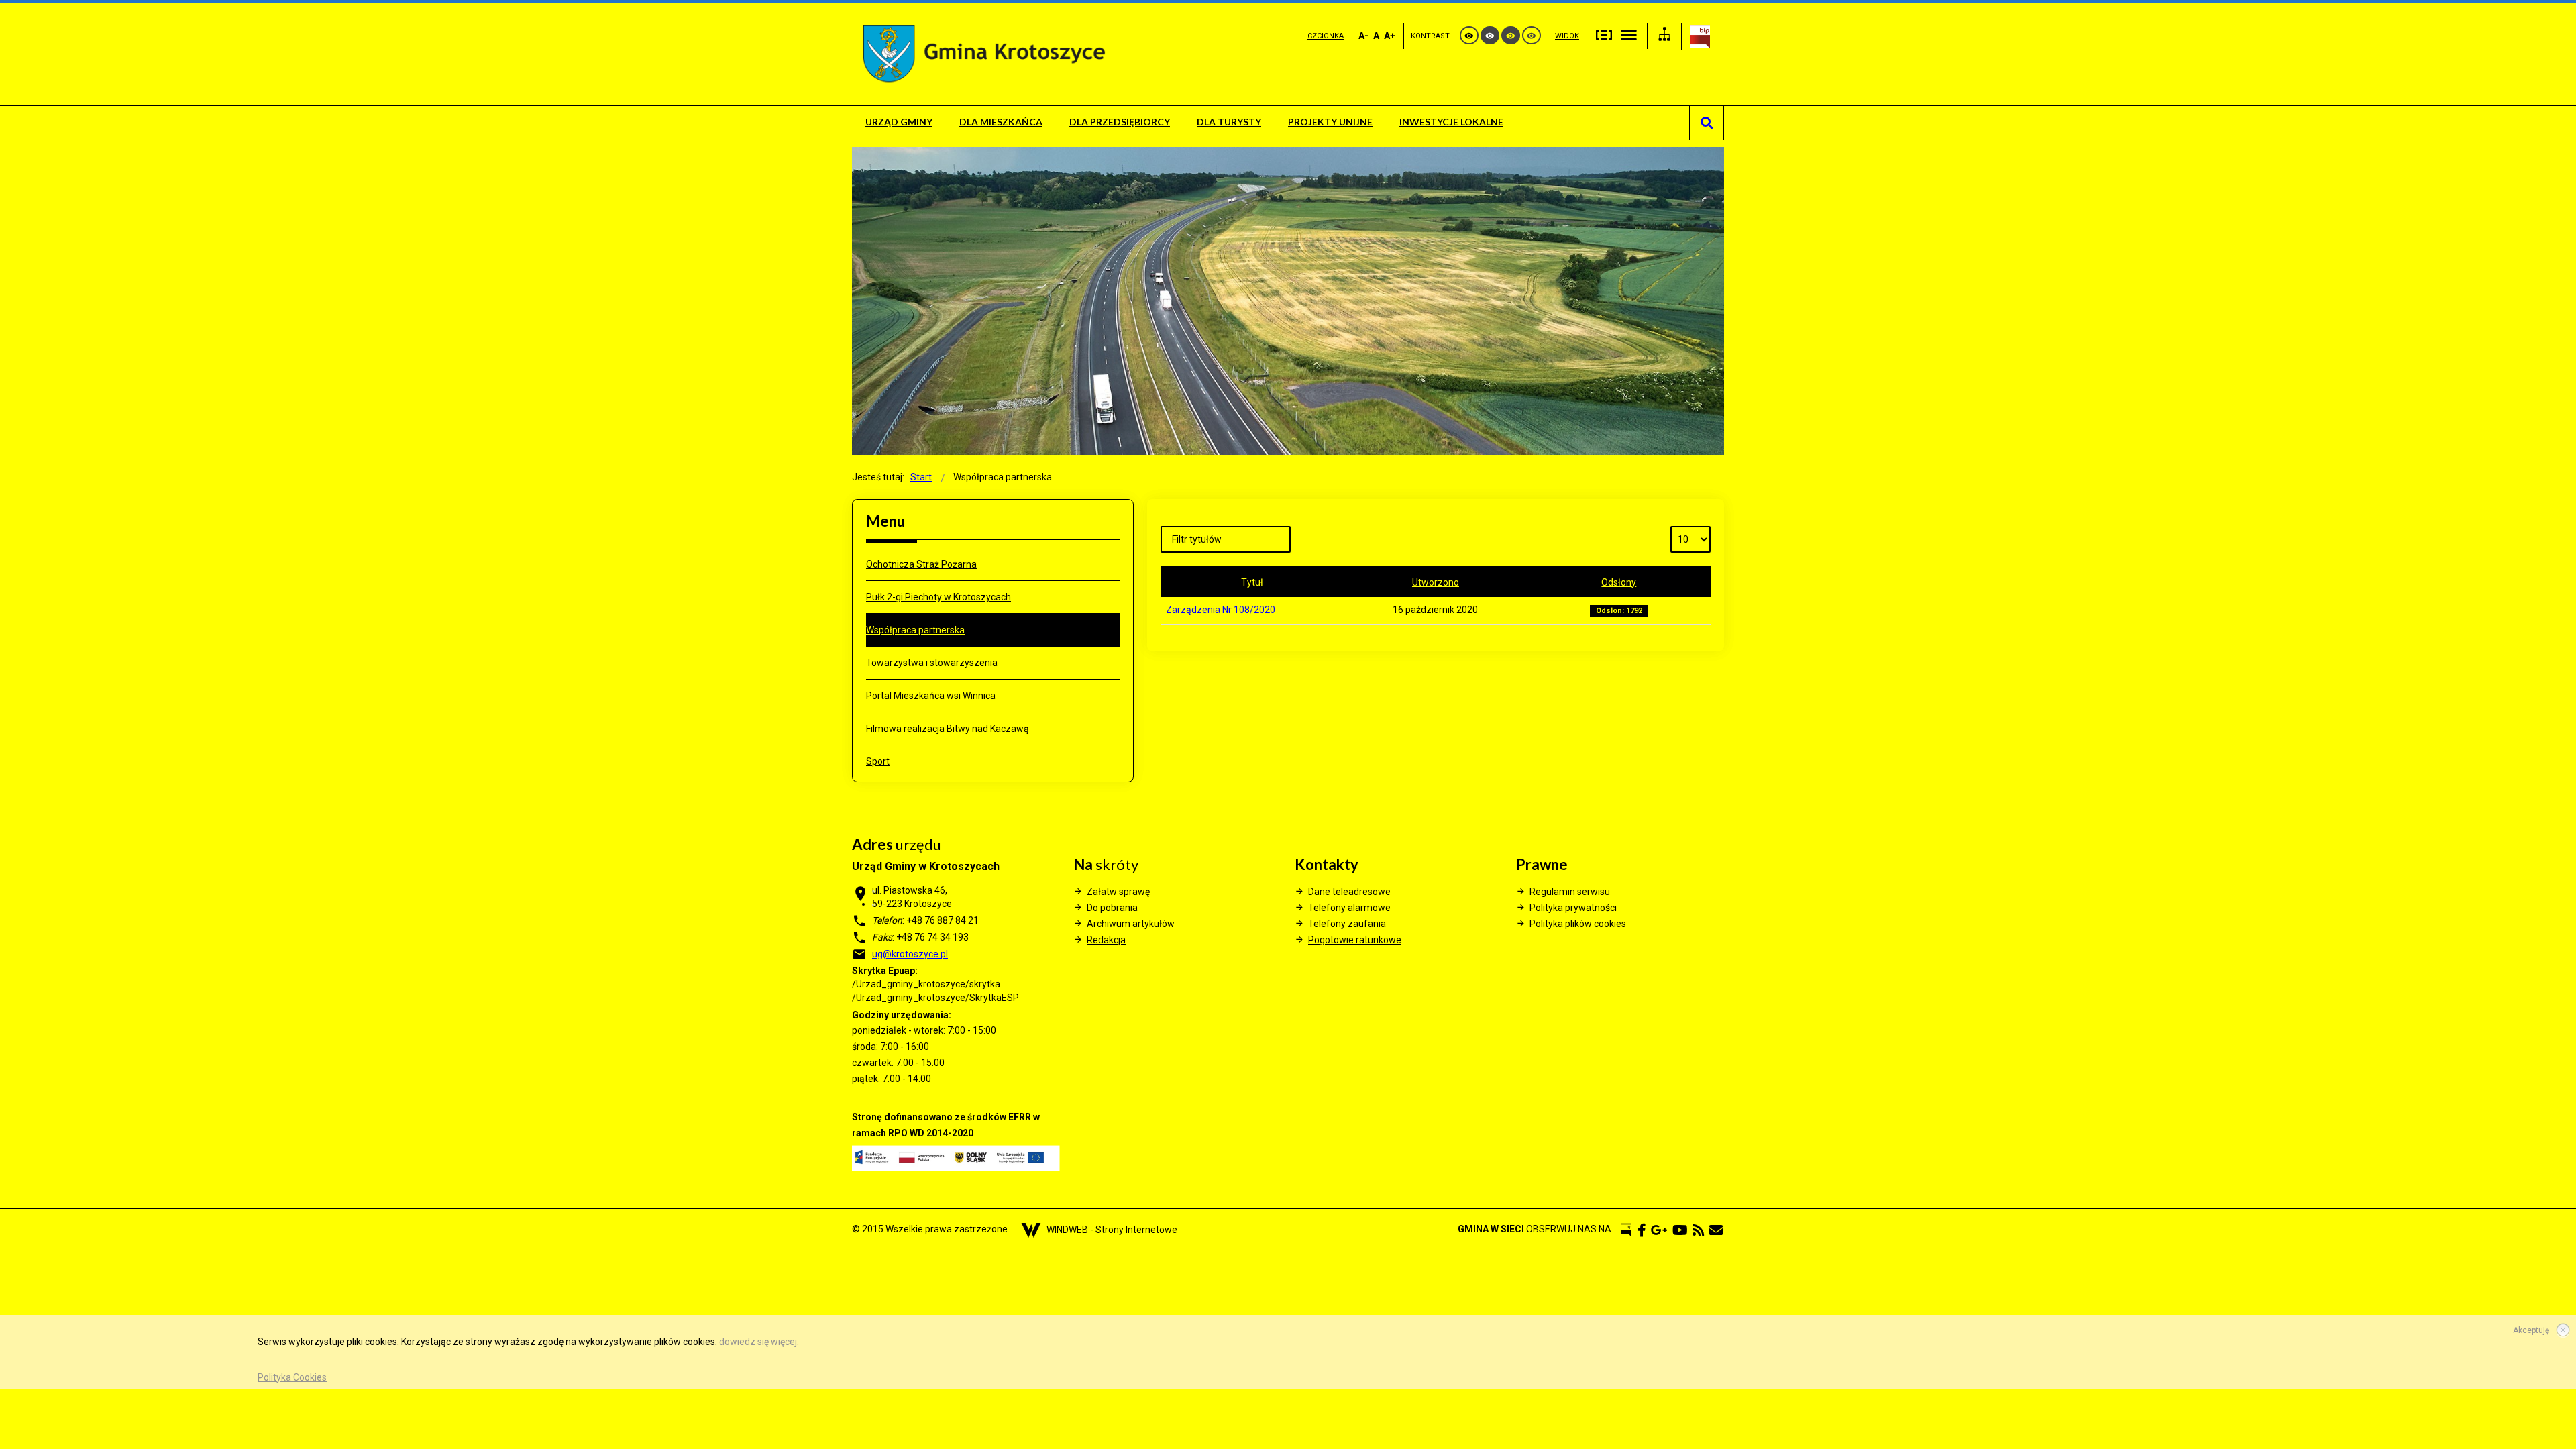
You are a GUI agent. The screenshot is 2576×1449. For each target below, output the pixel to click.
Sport (878, 761)
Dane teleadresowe (1349, 892)
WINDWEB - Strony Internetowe (1111, 1230)
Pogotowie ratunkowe (1355, 940)
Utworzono (1436, 582)
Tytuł (1252, 582)
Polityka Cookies (292, 1377)
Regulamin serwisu (1570, 892)
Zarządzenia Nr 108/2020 (1221, 610)
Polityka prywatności (1573, 908)
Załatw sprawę (1118, 892)
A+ (1390, 36)
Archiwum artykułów (1131, 924)
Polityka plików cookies (1578, 924)
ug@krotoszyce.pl (910, 954)
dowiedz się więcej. (759, 1342)
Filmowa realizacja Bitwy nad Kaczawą (948, 729)
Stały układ (1604, 34)
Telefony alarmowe (1349, 908)
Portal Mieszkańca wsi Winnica (931, 696)
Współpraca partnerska (915, 630)
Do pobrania (1112, 908)
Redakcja (1106, 940)
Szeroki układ (1629, 34)
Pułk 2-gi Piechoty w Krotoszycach (938, 597)
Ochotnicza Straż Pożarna (921, 564)
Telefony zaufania (1347, 924)
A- (1363, 36)
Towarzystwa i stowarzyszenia (932, 663)
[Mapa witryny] (1664, 36)
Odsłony (1619, 582)
